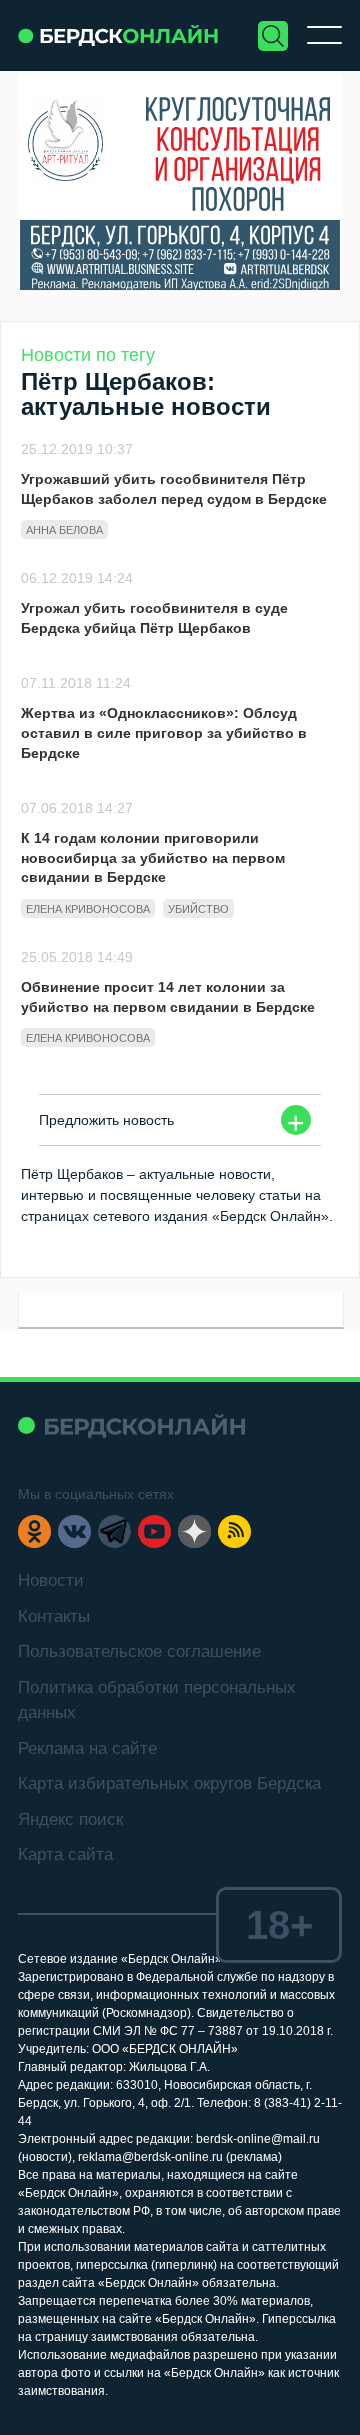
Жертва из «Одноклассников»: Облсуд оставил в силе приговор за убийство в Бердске (164, 732)
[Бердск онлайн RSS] (234, 1531)
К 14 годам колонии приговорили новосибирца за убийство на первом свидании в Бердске (153, 857)
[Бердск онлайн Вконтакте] (74, 1531)
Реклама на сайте (87, 1748)
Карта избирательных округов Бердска (169, 1783)
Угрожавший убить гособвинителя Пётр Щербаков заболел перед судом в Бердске (174, 489)
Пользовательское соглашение (139, 1651)
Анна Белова (64, 530)
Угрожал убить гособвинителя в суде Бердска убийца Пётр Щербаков (154, 618)
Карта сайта (65, 1854)
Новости (51, 1580)
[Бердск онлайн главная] (131, 1425)
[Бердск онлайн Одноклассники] (34, 1531)
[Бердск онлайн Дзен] (194, 1531)
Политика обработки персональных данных (157, 1700)
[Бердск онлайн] (118, 35)
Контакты (54, 1616)
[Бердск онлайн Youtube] (154, 1531)
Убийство (198, 909)
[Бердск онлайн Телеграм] (114, 1531)
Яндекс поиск (70, 1819)
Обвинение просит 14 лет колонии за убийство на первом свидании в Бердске (168, 997)
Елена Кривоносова (88, 909)
